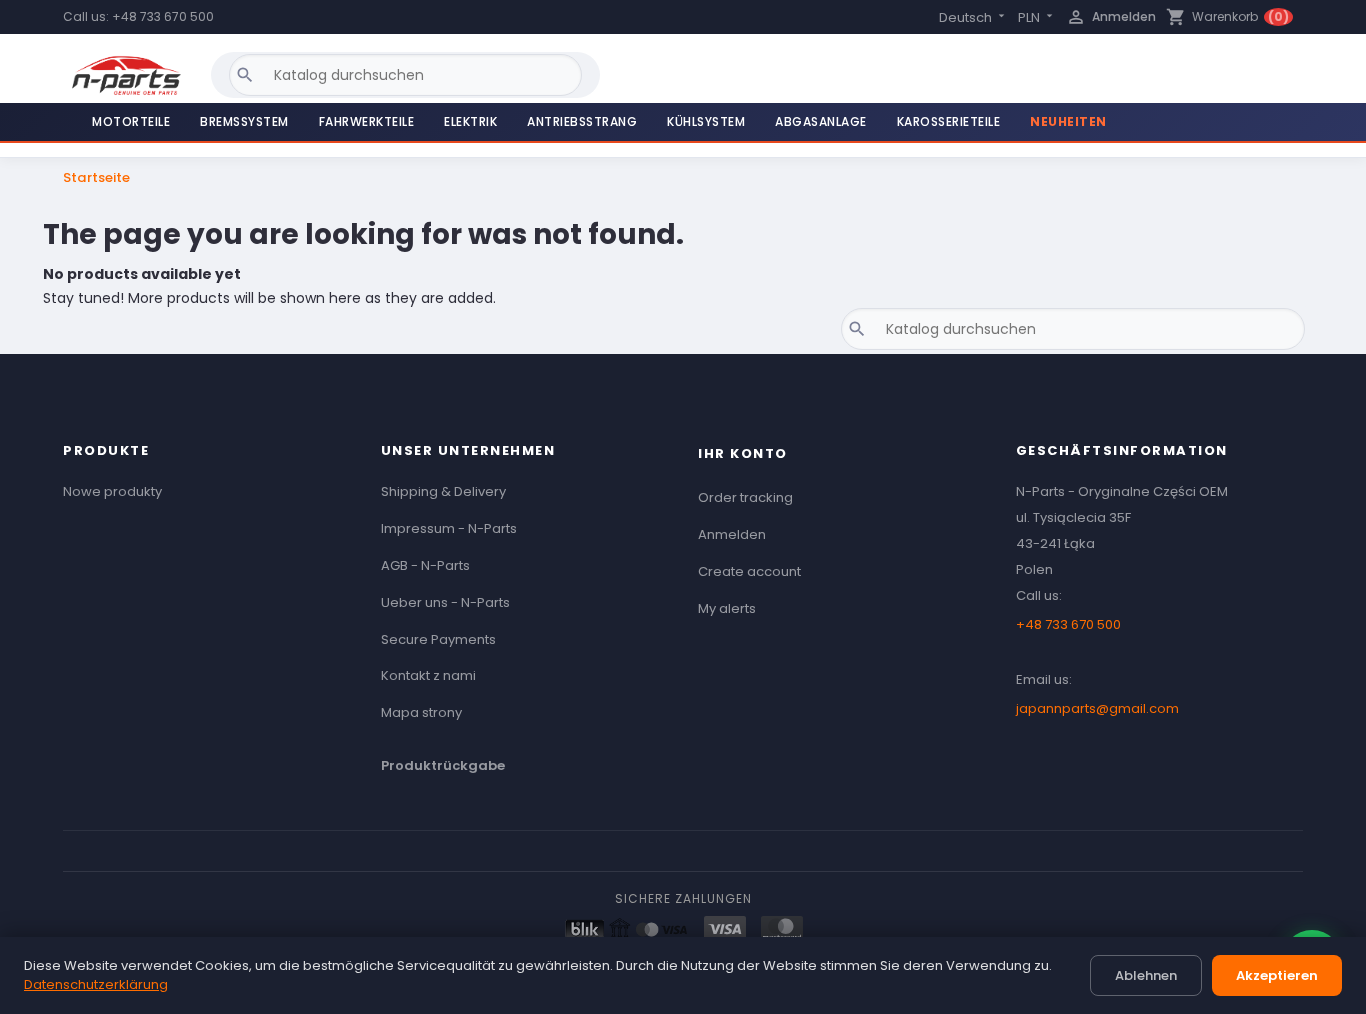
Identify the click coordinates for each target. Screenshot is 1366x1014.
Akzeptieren (1277, 975)
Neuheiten (1068, 121)
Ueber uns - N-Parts (445, 602)
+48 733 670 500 (163, 16)
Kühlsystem (706, 121)
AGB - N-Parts (425, 565)
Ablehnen (1146, 975)
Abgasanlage (821, 121)
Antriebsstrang (582, 121)
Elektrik (470, 121)
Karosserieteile (949, 121)
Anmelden (732, 534)
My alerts (727, 608)
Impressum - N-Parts (449, 528)
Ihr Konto (743, 453)
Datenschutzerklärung (96, 984)
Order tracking (745, 497)
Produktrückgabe (443, 765)
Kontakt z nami (428, 675)
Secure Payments (438, 639)
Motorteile (131, 121)
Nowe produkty (112, 491)
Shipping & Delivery (443, 491)
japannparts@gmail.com (1097, 708)
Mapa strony (421, 712)
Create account (749, 571)
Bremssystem (244, 121)
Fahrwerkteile (367, 121)
